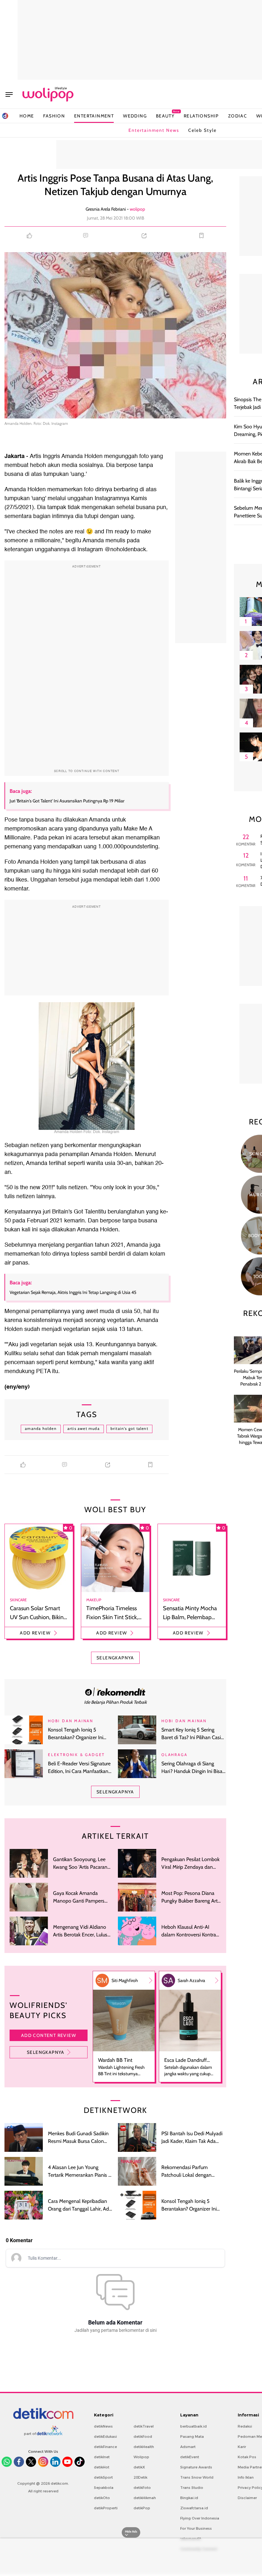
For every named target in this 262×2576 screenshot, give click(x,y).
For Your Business (196, 2528)
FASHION (54, 116)
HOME (27, 116)
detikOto (102, 2498)
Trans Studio (192, 2488)
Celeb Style (202, 130)
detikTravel (144, 2426)
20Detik (140, 2477)
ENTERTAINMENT (94, 116)
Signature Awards (196, 2467)
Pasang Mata (192, 2437)
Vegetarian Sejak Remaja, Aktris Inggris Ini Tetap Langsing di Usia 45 (73, 1292)
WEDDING (135, 116)
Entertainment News (154, 130)
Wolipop (141, 2457)
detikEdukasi (105, 2437)
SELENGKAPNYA (115, 1658)
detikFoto (142, 2488)
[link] (115, 1692)
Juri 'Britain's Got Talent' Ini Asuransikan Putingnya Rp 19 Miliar (67, 801)
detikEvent (190, 2457)
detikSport (103, 2477)
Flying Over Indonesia (200, 2518)
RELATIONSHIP (201, 116)
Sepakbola (104, 2488)
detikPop (142, 2508)
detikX (139, 2467)
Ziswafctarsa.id (194, 2508)
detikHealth (144, 2447)
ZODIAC (238, 116)
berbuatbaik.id (193, 2426)
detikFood (143, 2437)
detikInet (102, 2457)
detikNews (103, 2426)
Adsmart (188, 2447)
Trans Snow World (197, 2477)
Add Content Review (49, 2035)
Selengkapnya (46, 2052)
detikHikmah (145, 2498)
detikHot (102, 2467)
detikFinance (105, 2447)
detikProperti (106, 2508)
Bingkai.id (189, 2498)
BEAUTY (165, 116)
